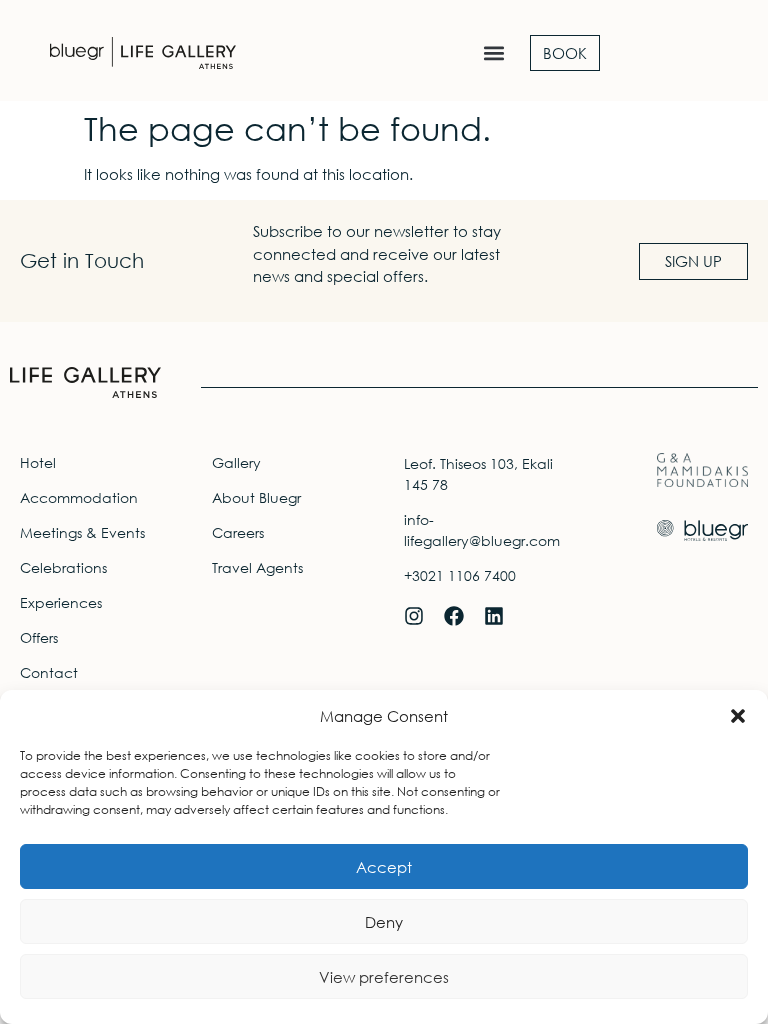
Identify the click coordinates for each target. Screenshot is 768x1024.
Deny (384, 922)
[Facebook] (454, 616)
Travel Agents (257, 567)
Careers (238, 532)
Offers (39, 637)
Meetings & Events (82, 532)
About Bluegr (256, 497)
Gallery (236, 462)
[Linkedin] (494, 616)
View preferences (384, 977)
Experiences (61, 602)
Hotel (38, 462)
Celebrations (63, 567)
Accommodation (79, 497)
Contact (49, 672)
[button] (738, 716)
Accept (384, 867)
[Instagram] (414, 616)
